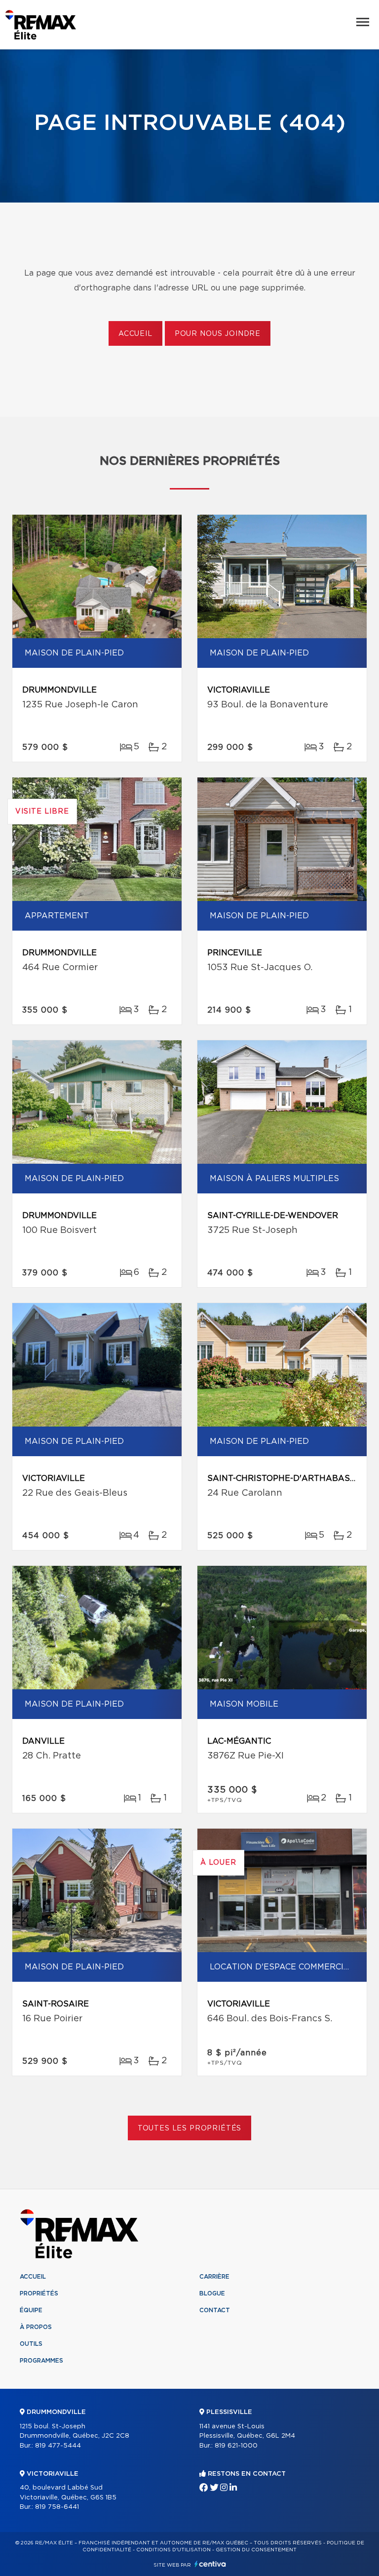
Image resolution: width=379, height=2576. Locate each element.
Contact (215, 2310)
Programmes (41, 2361)
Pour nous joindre (218, 334)
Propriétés (39, 2293)
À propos (36, 2327)
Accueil (135, 334)
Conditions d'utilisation (173, 2550)
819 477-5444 (58, 2446)
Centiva (210, 2564)
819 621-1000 (236, 2446)
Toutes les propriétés (190, 2128)
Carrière (214, 2277)
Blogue (212, 2293)
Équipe (31, 2310)
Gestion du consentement (256, 2550)
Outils (31, 2344)
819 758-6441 (57, 2507)
